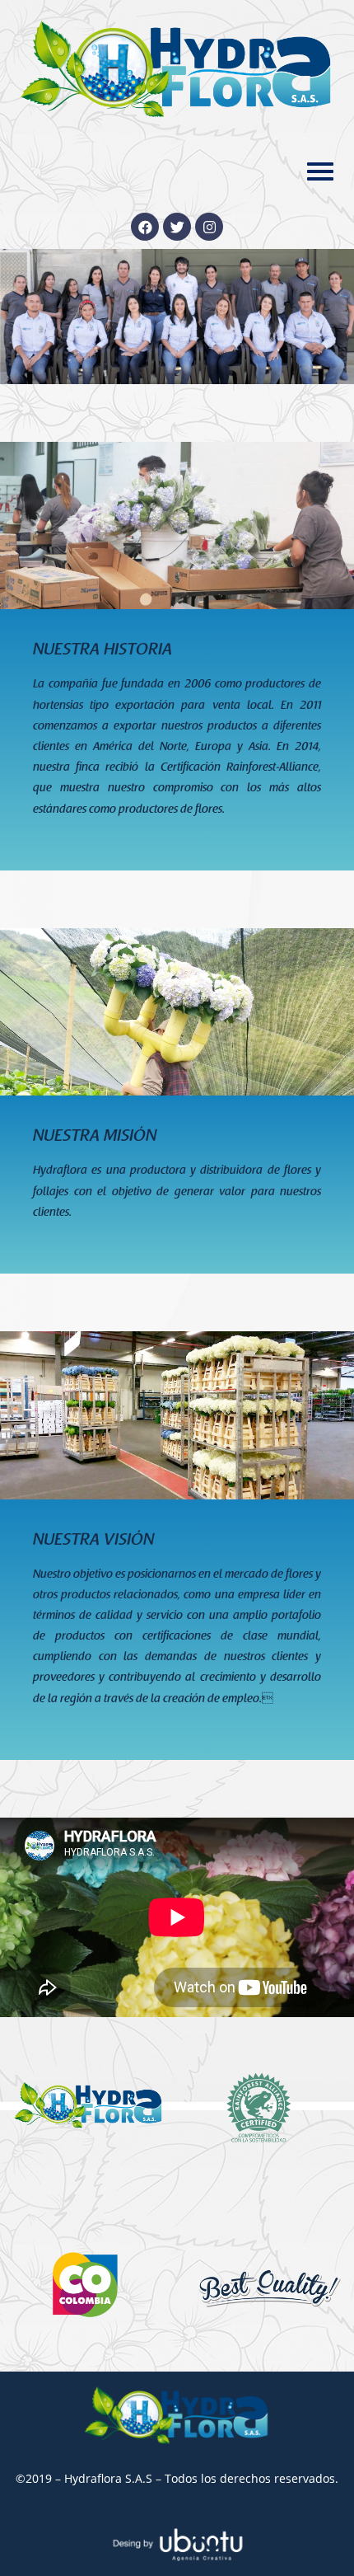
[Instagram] (209, 227)
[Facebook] (145, 227)
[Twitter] (177, 227)
